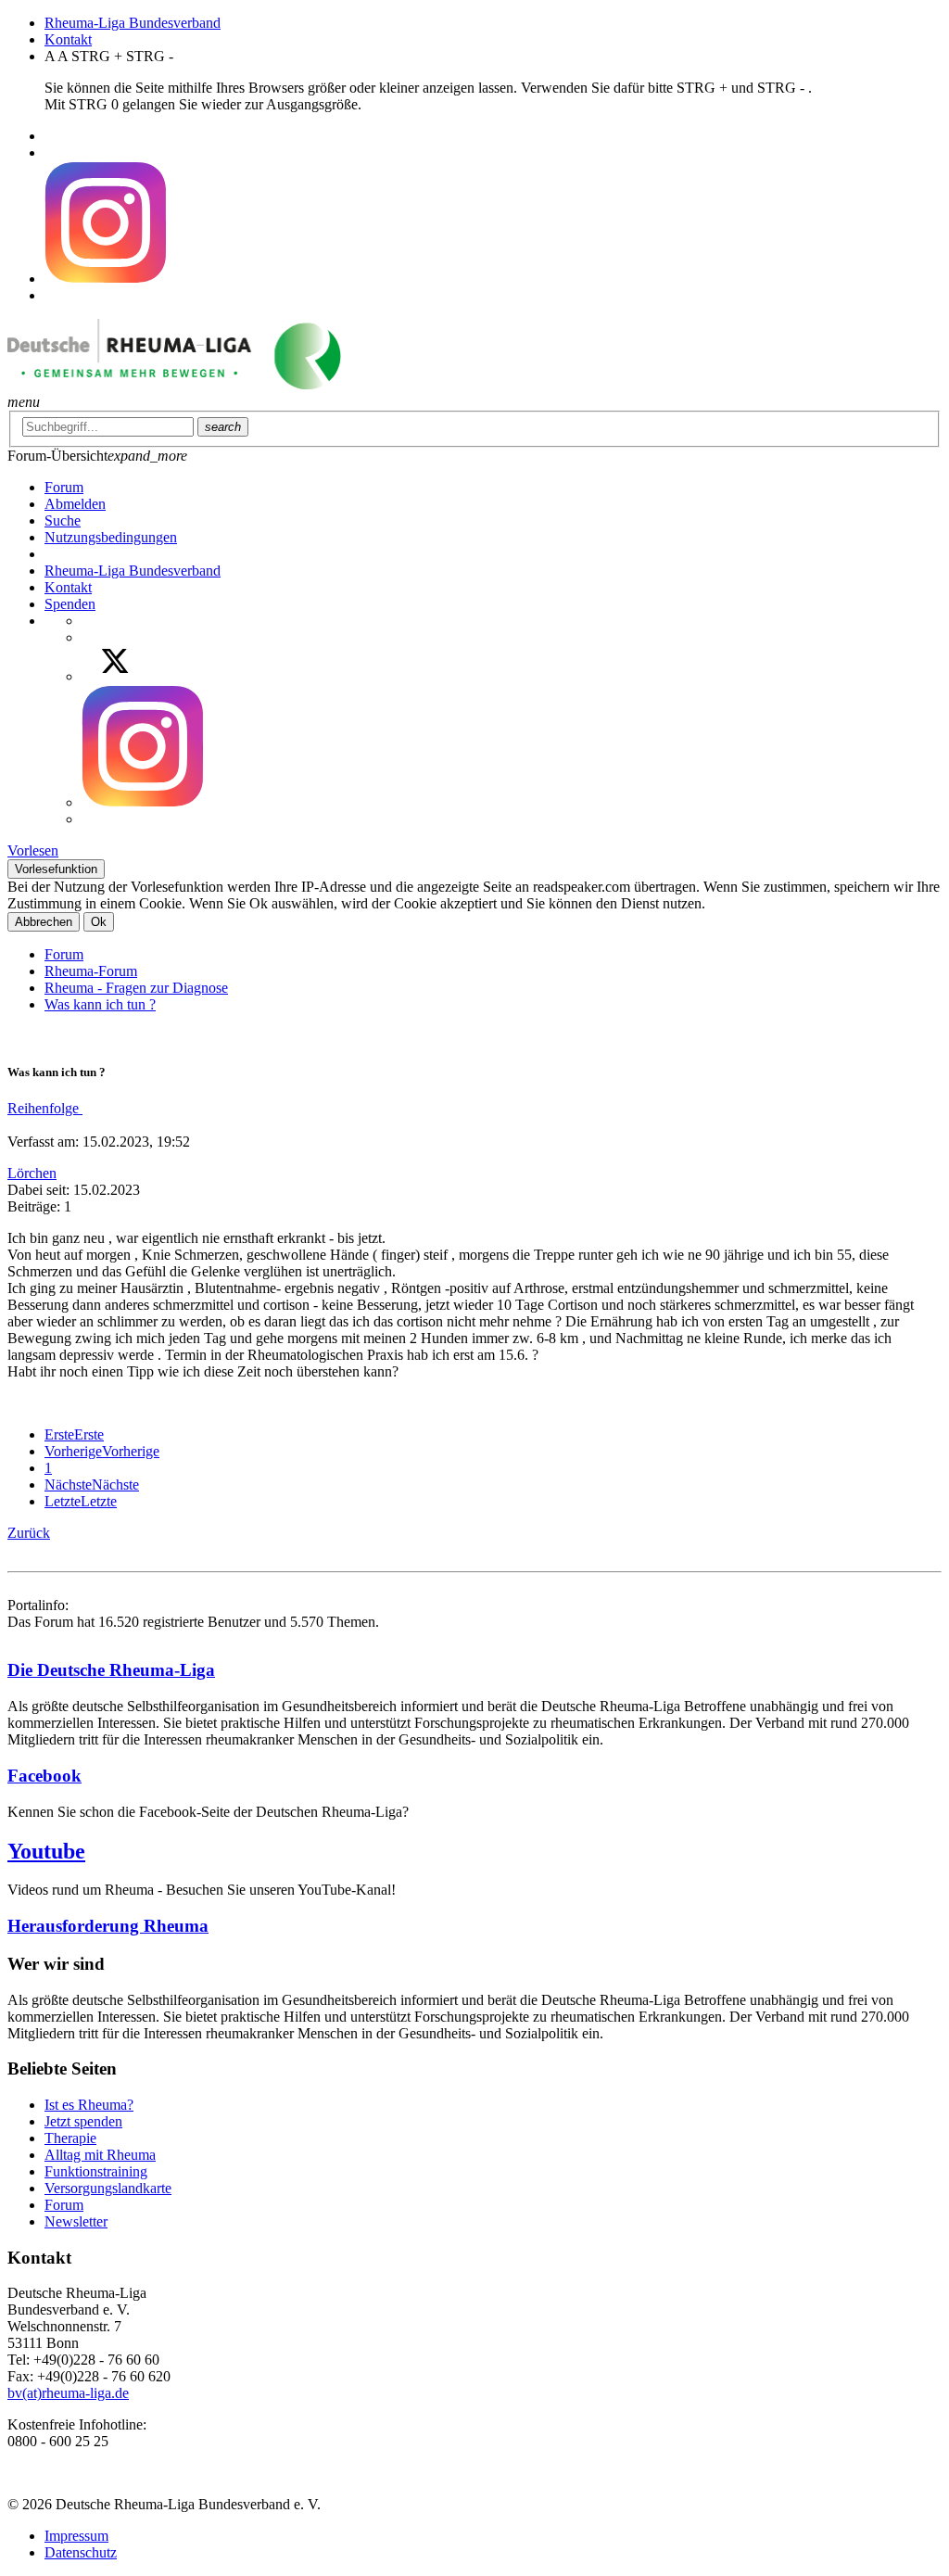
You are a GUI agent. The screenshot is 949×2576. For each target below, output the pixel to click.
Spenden (70, 604)
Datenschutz (81, 2552)
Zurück (29, 1533)
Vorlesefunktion (56, 869)
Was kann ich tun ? (100, 1004)
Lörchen (32, 1173)
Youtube (46, 1851)
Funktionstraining (96, 2171)
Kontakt (68, 39)
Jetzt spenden (83, 2121)
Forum (64, 954)
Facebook (44, 1776)
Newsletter (76, 2221)
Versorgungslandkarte (108, 2188)
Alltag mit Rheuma (100, 2155)
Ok (99, 922)
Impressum (76, 2536)
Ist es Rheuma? (89, 2105)
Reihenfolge (45, 1108)
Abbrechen (44, 922)
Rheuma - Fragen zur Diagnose (136, 988)
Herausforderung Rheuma (108, 1926)
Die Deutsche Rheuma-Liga (111, 1670)
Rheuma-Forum (91, 971)
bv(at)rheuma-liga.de (68, 2393)
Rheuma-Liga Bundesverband (133, 23)
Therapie (70, 2138)
